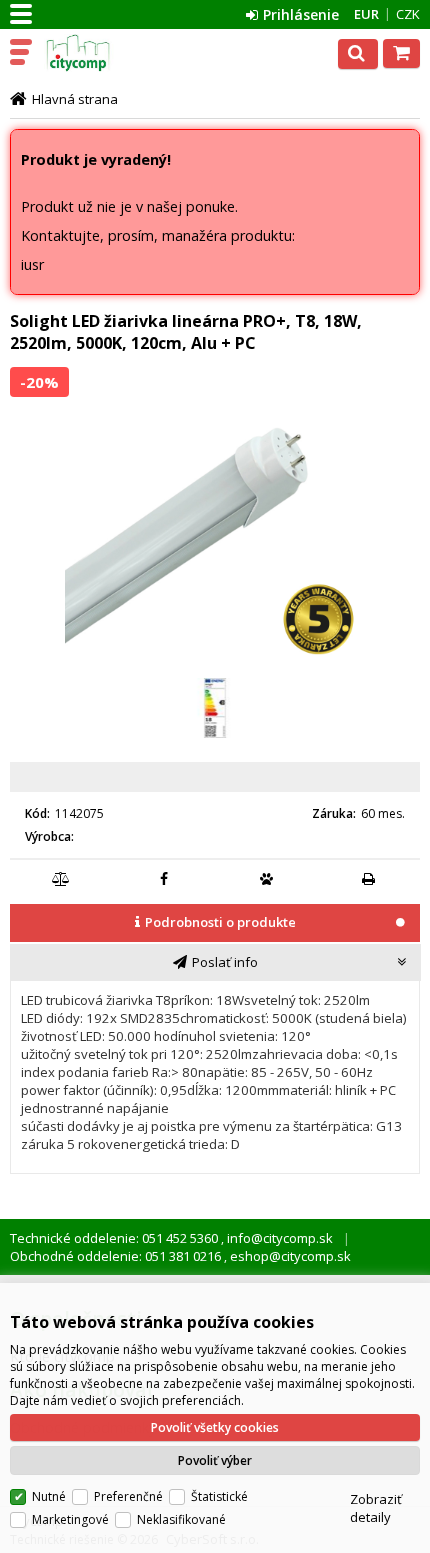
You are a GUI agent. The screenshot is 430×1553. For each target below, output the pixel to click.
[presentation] (215, 922)
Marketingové (70, 1519)
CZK (408, 14)
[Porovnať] (62, 879)
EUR (366, 14)
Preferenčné (128, 1496)
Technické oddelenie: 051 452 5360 (115, 1238)
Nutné (49, 1496)
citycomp (102, 53)
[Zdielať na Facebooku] (164, 879)
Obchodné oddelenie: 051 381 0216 (117, 1256)
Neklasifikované (181, 1519)
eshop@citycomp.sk (289, 1256)
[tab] (215, 924)
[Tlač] (369, 879)
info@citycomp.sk (278, 1238)
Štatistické (219, 1496)
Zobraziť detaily (376, 1508)
